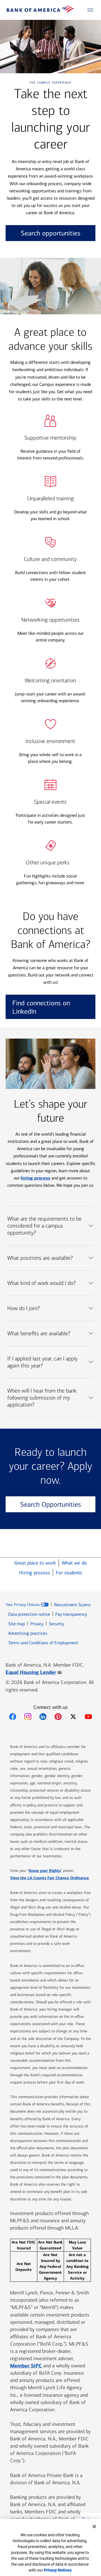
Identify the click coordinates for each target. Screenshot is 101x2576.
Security (56, 1624)
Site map (17, 1624)
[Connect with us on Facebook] (13, 1717)
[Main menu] (90, 10)
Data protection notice (29, 1614)
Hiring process (35, 1573)
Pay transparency (71, 1614)
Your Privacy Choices (23, 1605)
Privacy (37, 1624)
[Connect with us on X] (73, 1717)
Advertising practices (28, 1633)
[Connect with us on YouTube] (88, 1717)
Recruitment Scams (72, 1605)
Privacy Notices (58, 2570)
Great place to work (35, 1563)
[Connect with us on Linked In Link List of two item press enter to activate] (43, 1717)
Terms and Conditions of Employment (43, 1643)
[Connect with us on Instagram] (28, 1717)
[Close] (94, 2527)
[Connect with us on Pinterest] (58, 1717)
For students (69, 1573)
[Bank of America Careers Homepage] (40, 11)
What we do (74, 1563)
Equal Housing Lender (34, 1672)
